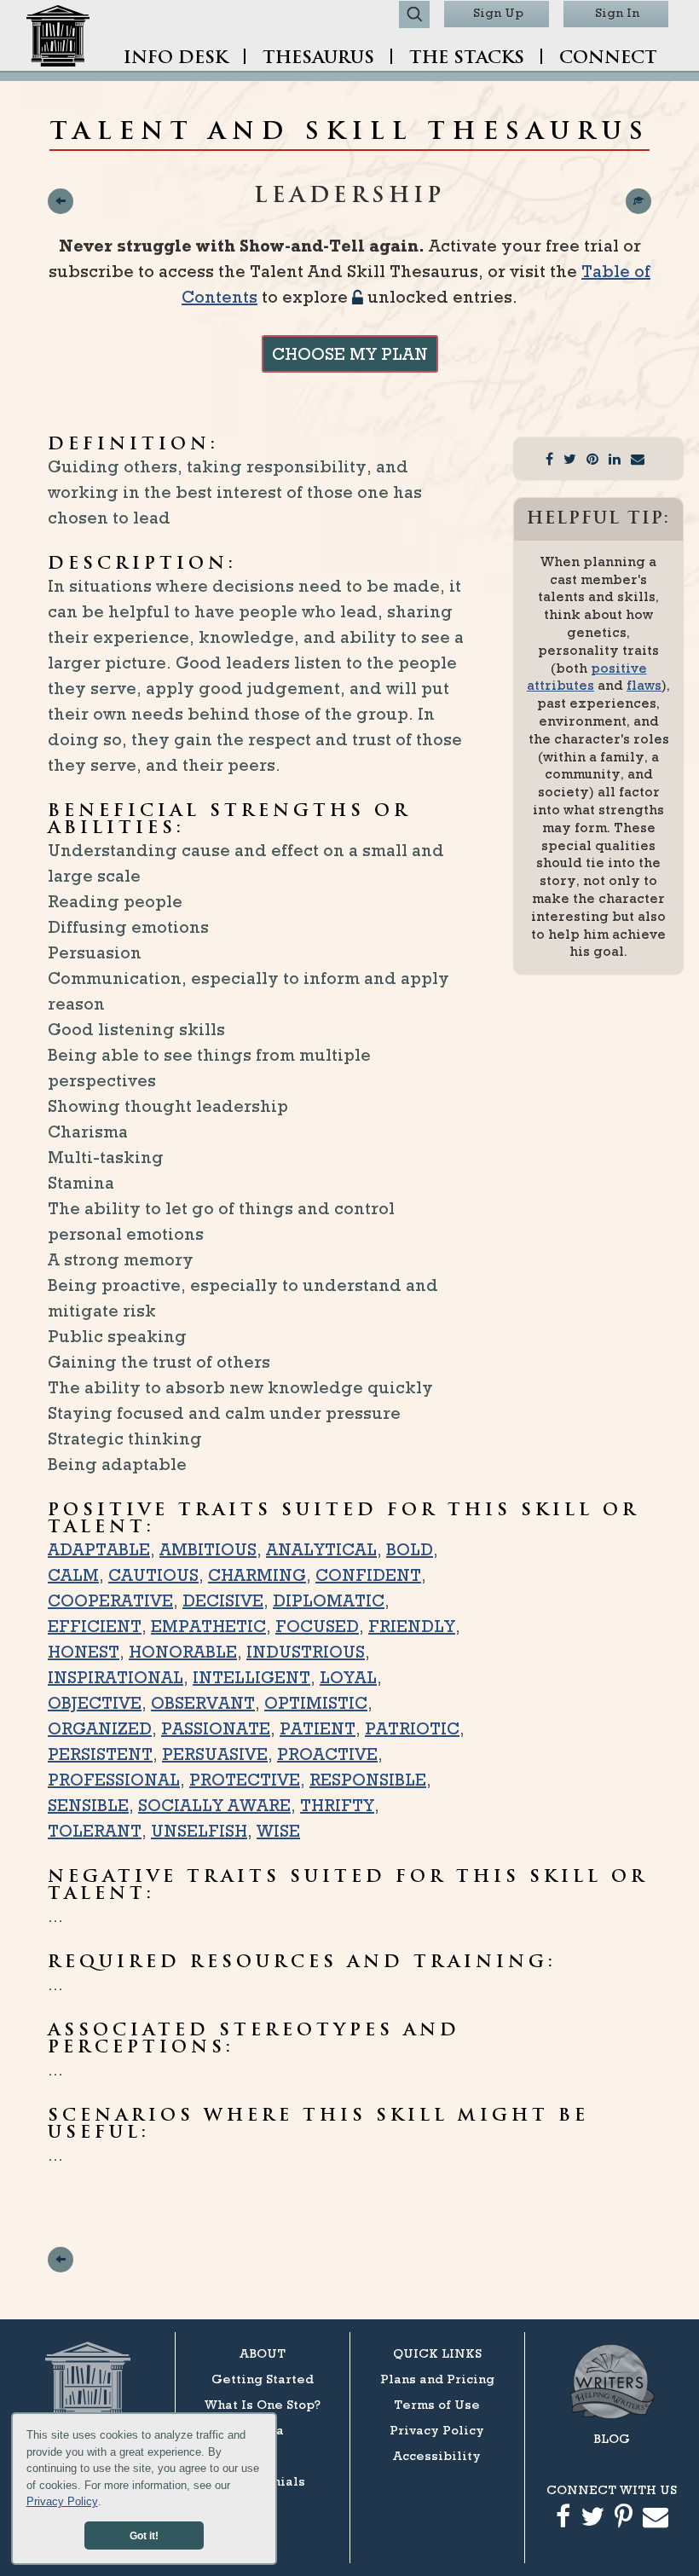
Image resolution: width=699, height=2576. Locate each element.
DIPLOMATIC (329, 1601)
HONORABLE (183, 1652)
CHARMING (257, 1575)
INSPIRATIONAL (116, 1677)
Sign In (617, 12)
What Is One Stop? (263, 2404)
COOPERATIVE (110, 1601)
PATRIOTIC (412, 1728)
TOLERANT (95, 1831)
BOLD (410, 1549)
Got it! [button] (144, 2535)
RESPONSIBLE (368, 1780)
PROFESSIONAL (114, 1780)
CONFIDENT (368, 1575)
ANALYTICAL (321, 1549)
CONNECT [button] (608, 59)
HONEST (84, 1652)
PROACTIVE (327, 1754)
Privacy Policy (62, 2501)
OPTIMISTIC (316, 1703)
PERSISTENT (100, 1754)
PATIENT (318, 1728)
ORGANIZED (100, 1728)
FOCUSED (317, 1626)
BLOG (612, 2438)
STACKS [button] (467, 59)
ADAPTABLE (99, 1549)
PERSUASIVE (215, 1754)
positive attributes (587, 677)
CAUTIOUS (153, 1575)
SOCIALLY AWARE (214, 1805)
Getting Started (263, 2379)
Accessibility (437, 2455)
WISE (278, 1831)
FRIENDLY (412, 1626)
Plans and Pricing (437, 2379)
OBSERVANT (203, 1703)
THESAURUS (318, 59)
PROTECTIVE (245, 1780)
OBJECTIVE (95, 1703)
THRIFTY (337, 1805)
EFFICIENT (95, 1626)
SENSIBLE (88, 1805)
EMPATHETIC (208, 1626)
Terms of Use (437, 2404)
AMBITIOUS (208, 1549)
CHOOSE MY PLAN (350, 354)
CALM (73, 1575)
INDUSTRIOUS (306, 1652)
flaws (644, 685)
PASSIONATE (216, 1728)
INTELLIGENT (251, 1677)
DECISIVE (223, 1601)
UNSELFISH (199, 1831)
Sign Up (498, 12)
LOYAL (348, 1677)
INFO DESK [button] (176, 59)
